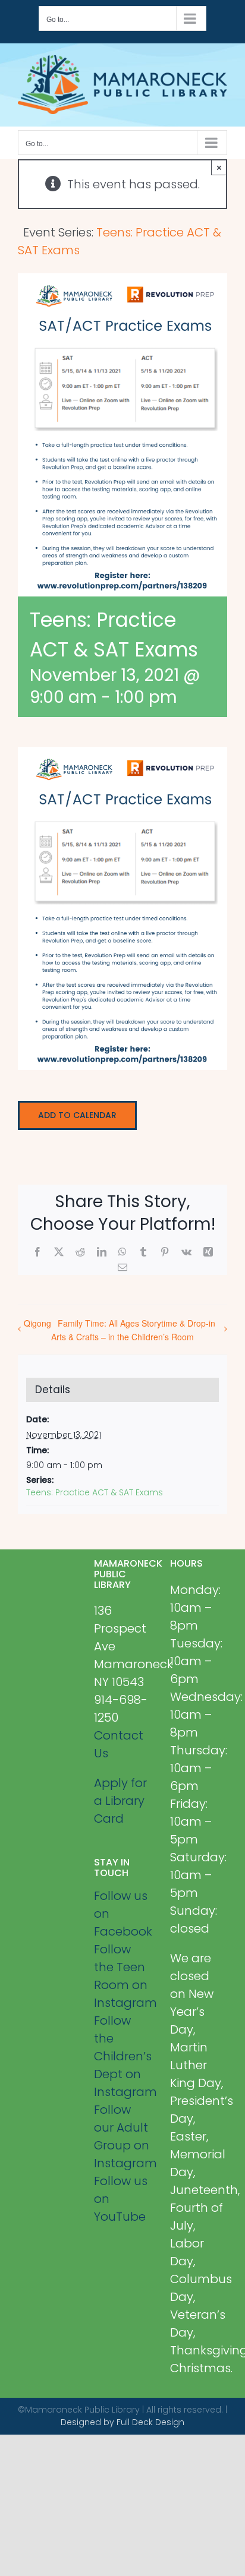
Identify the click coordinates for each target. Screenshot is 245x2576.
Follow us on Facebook (122, 1914)
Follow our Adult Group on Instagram (122, 2136)
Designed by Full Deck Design (122, 2422)
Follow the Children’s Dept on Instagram (122, 2056)
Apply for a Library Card (120, 1801)
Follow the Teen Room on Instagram (122, 1976)
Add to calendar (77, 1115)
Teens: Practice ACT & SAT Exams (95, 1492)
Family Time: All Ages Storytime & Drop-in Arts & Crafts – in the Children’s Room (133, 1330)
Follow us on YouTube (121, 2199)
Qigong (37, 1323)
